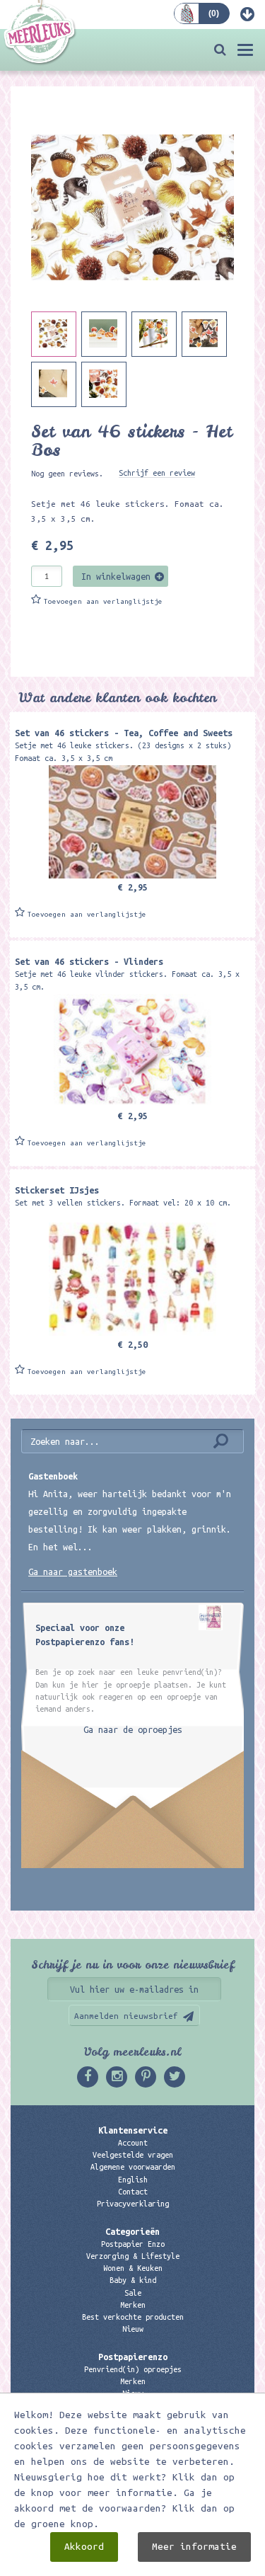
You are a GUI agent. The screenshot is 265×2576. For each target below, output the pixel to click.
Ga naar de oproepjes (133, 1729)
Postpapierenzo (133, 2357)
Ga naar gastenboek (73, 1572)
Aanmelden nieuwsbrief (126, 2016)
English (133, 2180)
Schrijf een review (157, 473)
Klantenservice (133, 2130)
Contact (133, 2192)
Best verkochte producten (133, 2317)
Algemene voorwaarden (133, 2167)
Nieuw (133, 2329)
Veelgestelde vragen (133, 2155)
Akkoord (84, 2547)
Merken (133, 2305)
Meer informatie (194, 2547)
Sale (133, 2293)
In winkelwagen (116, 576)
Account (133, 2143)
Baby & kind (133, 2280)
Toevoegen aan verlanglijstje (103, 601)
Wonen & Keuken (133, 2268)
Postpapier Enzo (133, 2244)
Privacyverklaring (133, 2204)
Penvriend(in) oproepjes (133, 2369)
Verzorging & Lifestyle (133, 2256)
